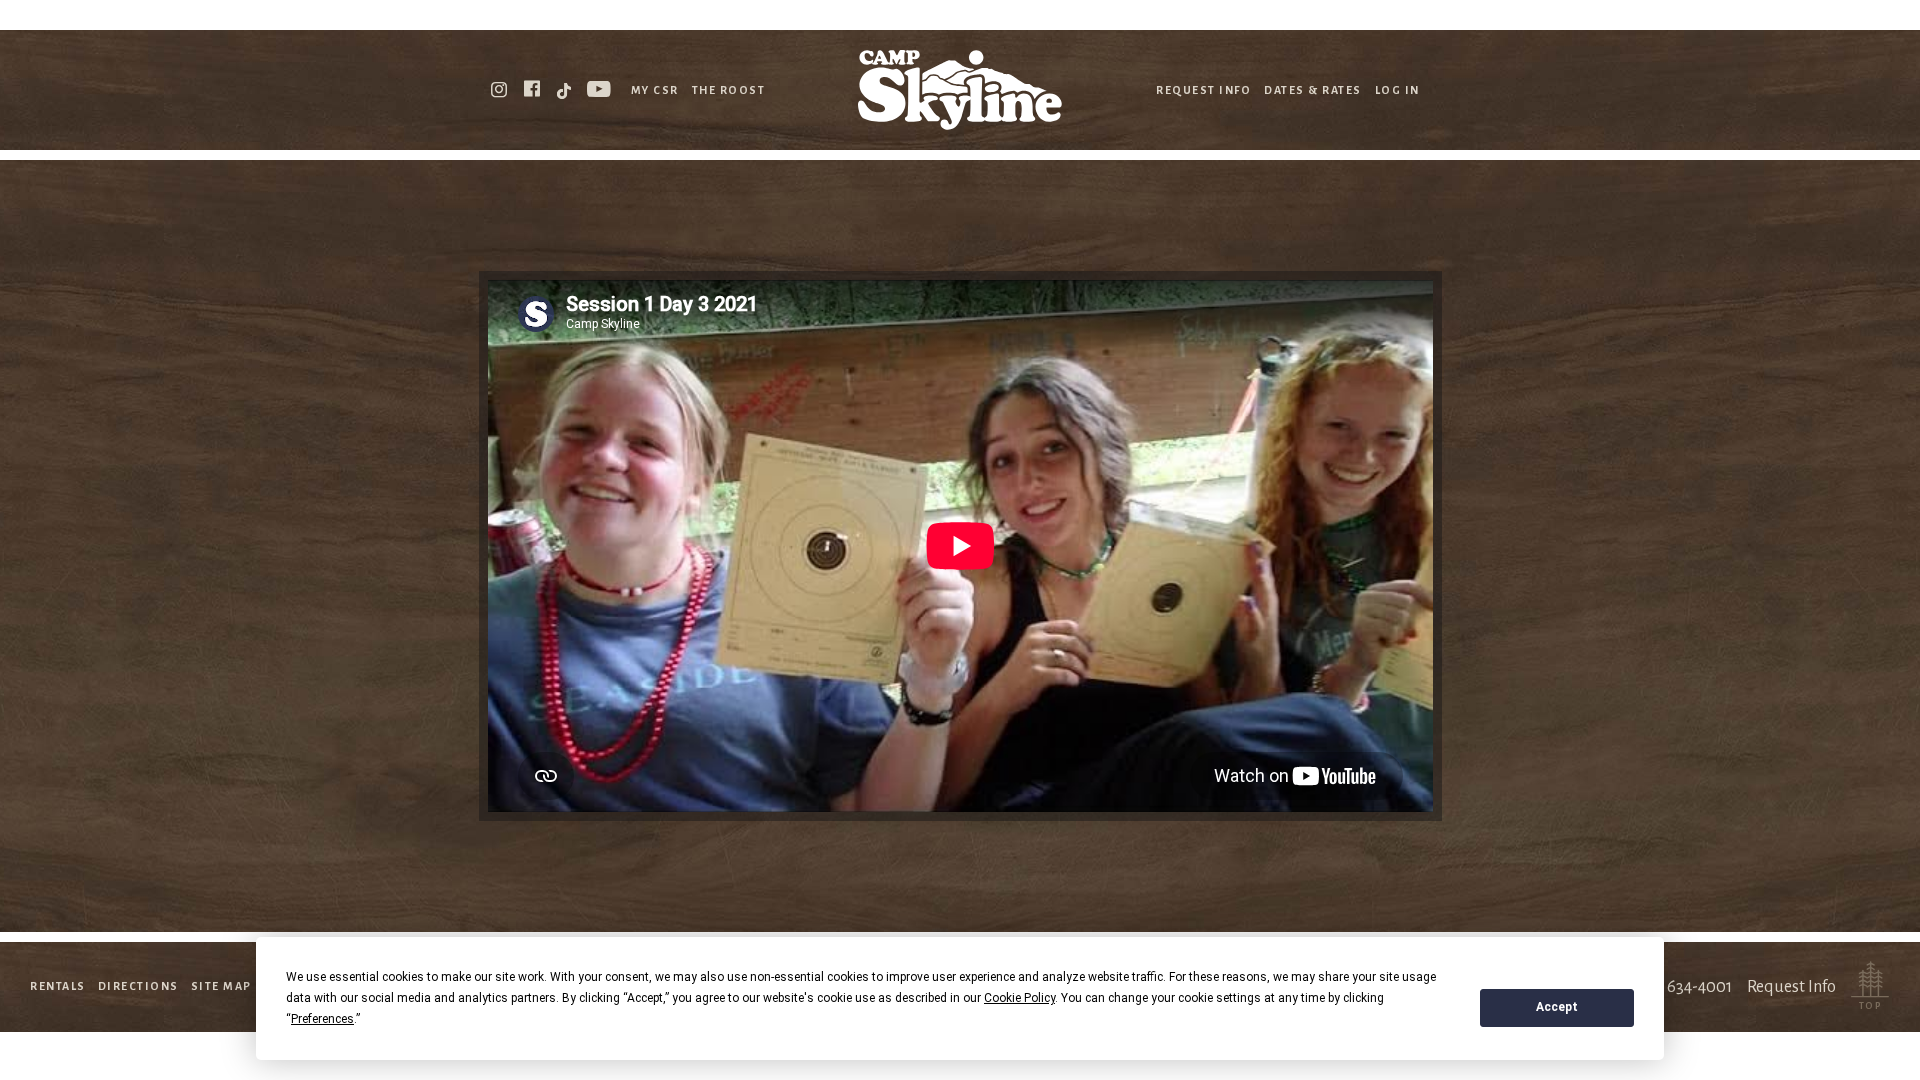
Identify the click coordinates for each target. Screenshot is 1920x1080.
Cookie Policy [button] (1019, 998)
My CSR (655, 90)
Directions (138, 986)
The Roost (729, 90)
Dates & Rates (1313, 90)
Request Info (1203, 90)
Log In (1397, 90)
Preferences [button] (322, 1019)
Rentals (58, 986)
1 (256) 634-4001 (1674, 987)
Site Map (221, 986)
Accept (1557, 1007)
